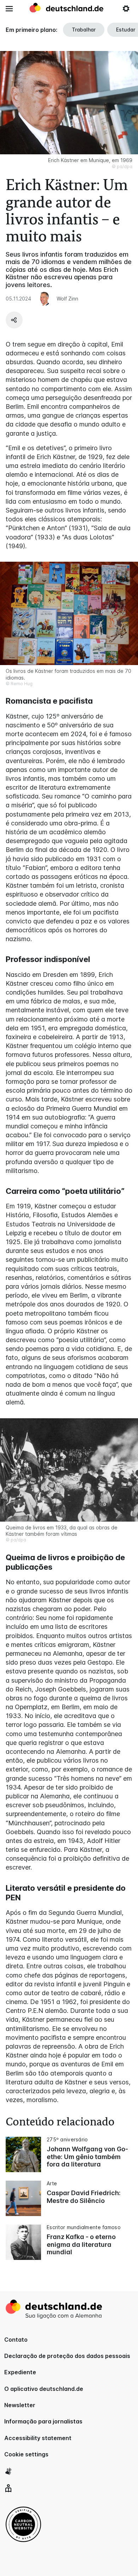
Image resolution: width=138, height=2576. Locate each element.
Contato (16, 2340)
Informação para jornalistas (43, 2421)
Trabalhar (84, 30)
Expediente (20, 2372)
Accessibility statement (38, 2438)
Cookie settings (26, 2454)
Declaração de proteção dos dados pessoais (67, 2356)
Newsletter (20, 2405)
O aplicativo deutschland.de (44, 2389)
